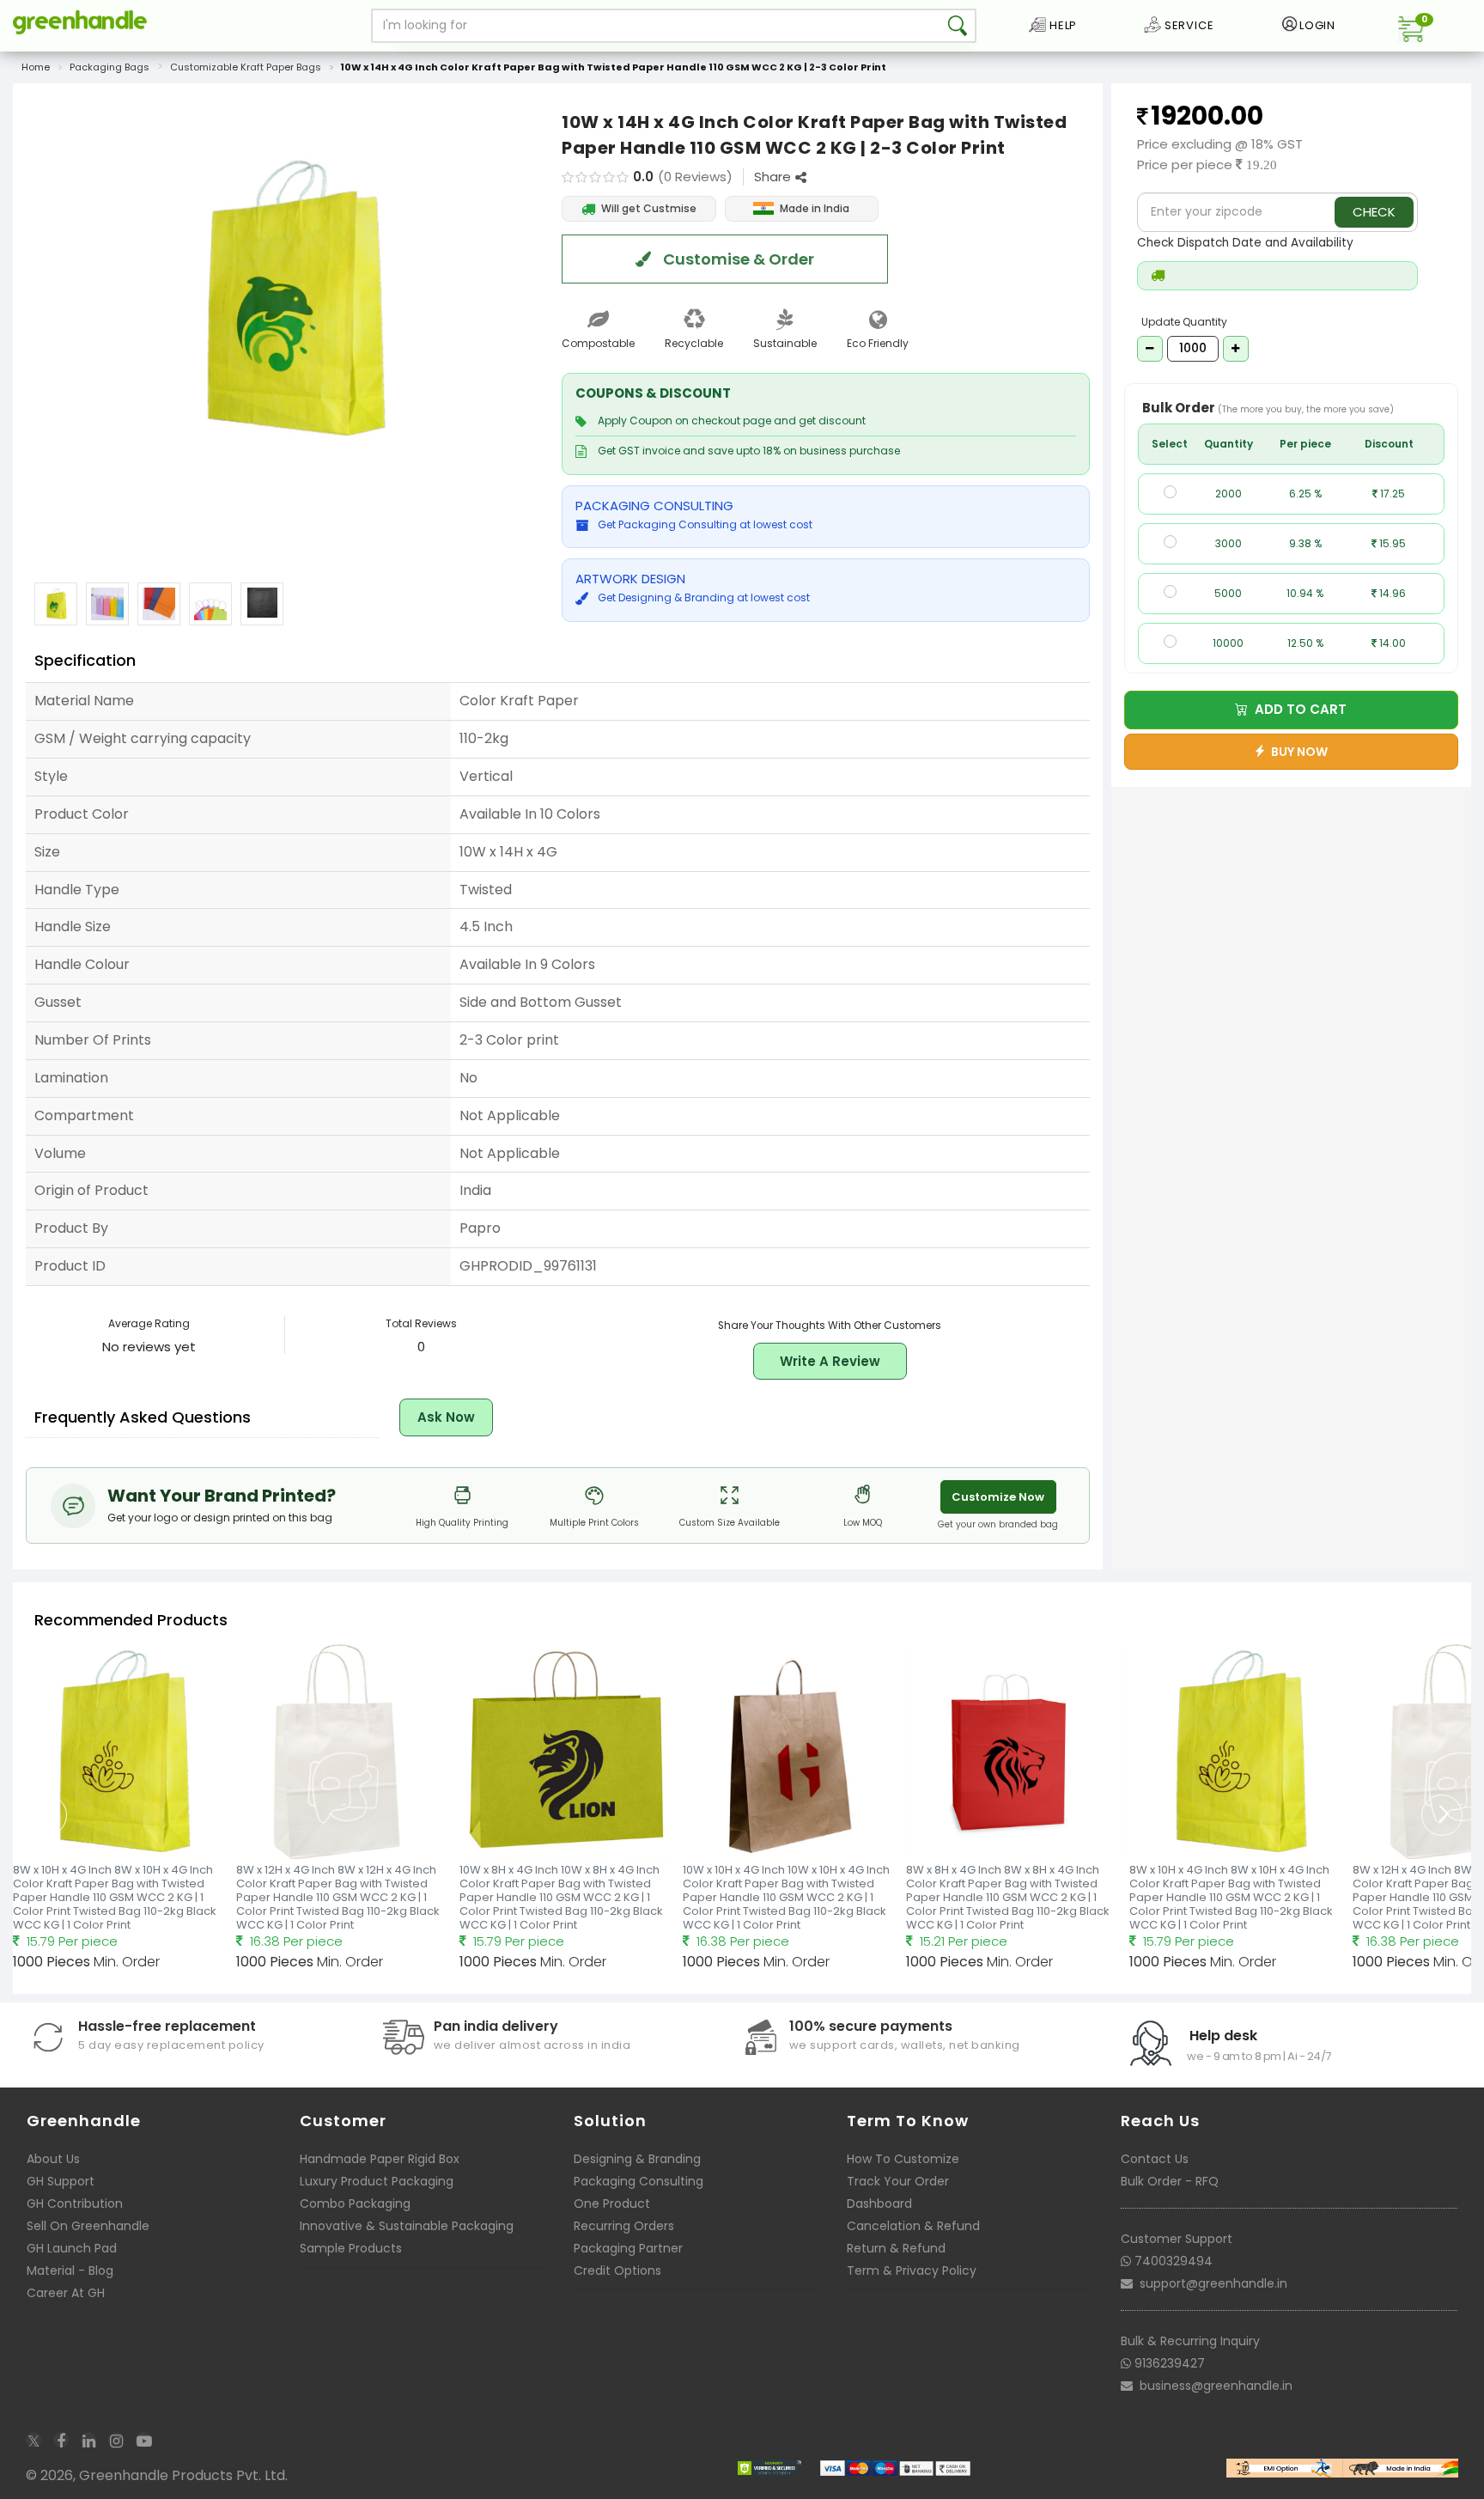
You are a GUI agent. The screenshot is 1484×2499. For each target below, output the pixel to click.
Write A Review (830, 1361)
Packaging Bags (109, 67)
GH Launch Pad (72, 2248)
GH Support (61, 2181)
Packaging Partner (628, 2248)
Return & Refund (896, 2248)
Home (36, 67)
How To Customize (903, 2159)
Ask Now (446, 1417)
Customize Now (998, 1497)
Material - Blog (70, 2270)
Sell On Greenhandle (88, 2226)
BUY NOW (1297, 752)
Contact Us (1155, 2159)
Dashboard (879, 2203)
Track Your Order (898, 2181)
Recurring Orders (624, 2226)
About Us (53, 2159)
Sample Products (351, 2248)
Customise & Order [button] (737, 259)
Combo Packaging (355, 2203)
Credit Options (617, 2270)
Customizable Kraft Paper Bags (246, 67)
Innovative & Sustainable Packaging (407, 2226)
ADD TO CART (1297, 709)
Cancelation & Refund (913, 2226)
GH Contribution (75, 2203)
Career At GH (66, 2293)
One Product (612, 2203)
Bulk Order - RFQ (1170, 2181)
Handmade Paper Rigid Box (380, 2159)
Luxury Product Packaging (377, 2181)
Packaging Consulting (639, 2181)
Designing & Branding (637, 2159)
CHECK (1374, 212)
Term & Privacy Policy (912, 2270)
